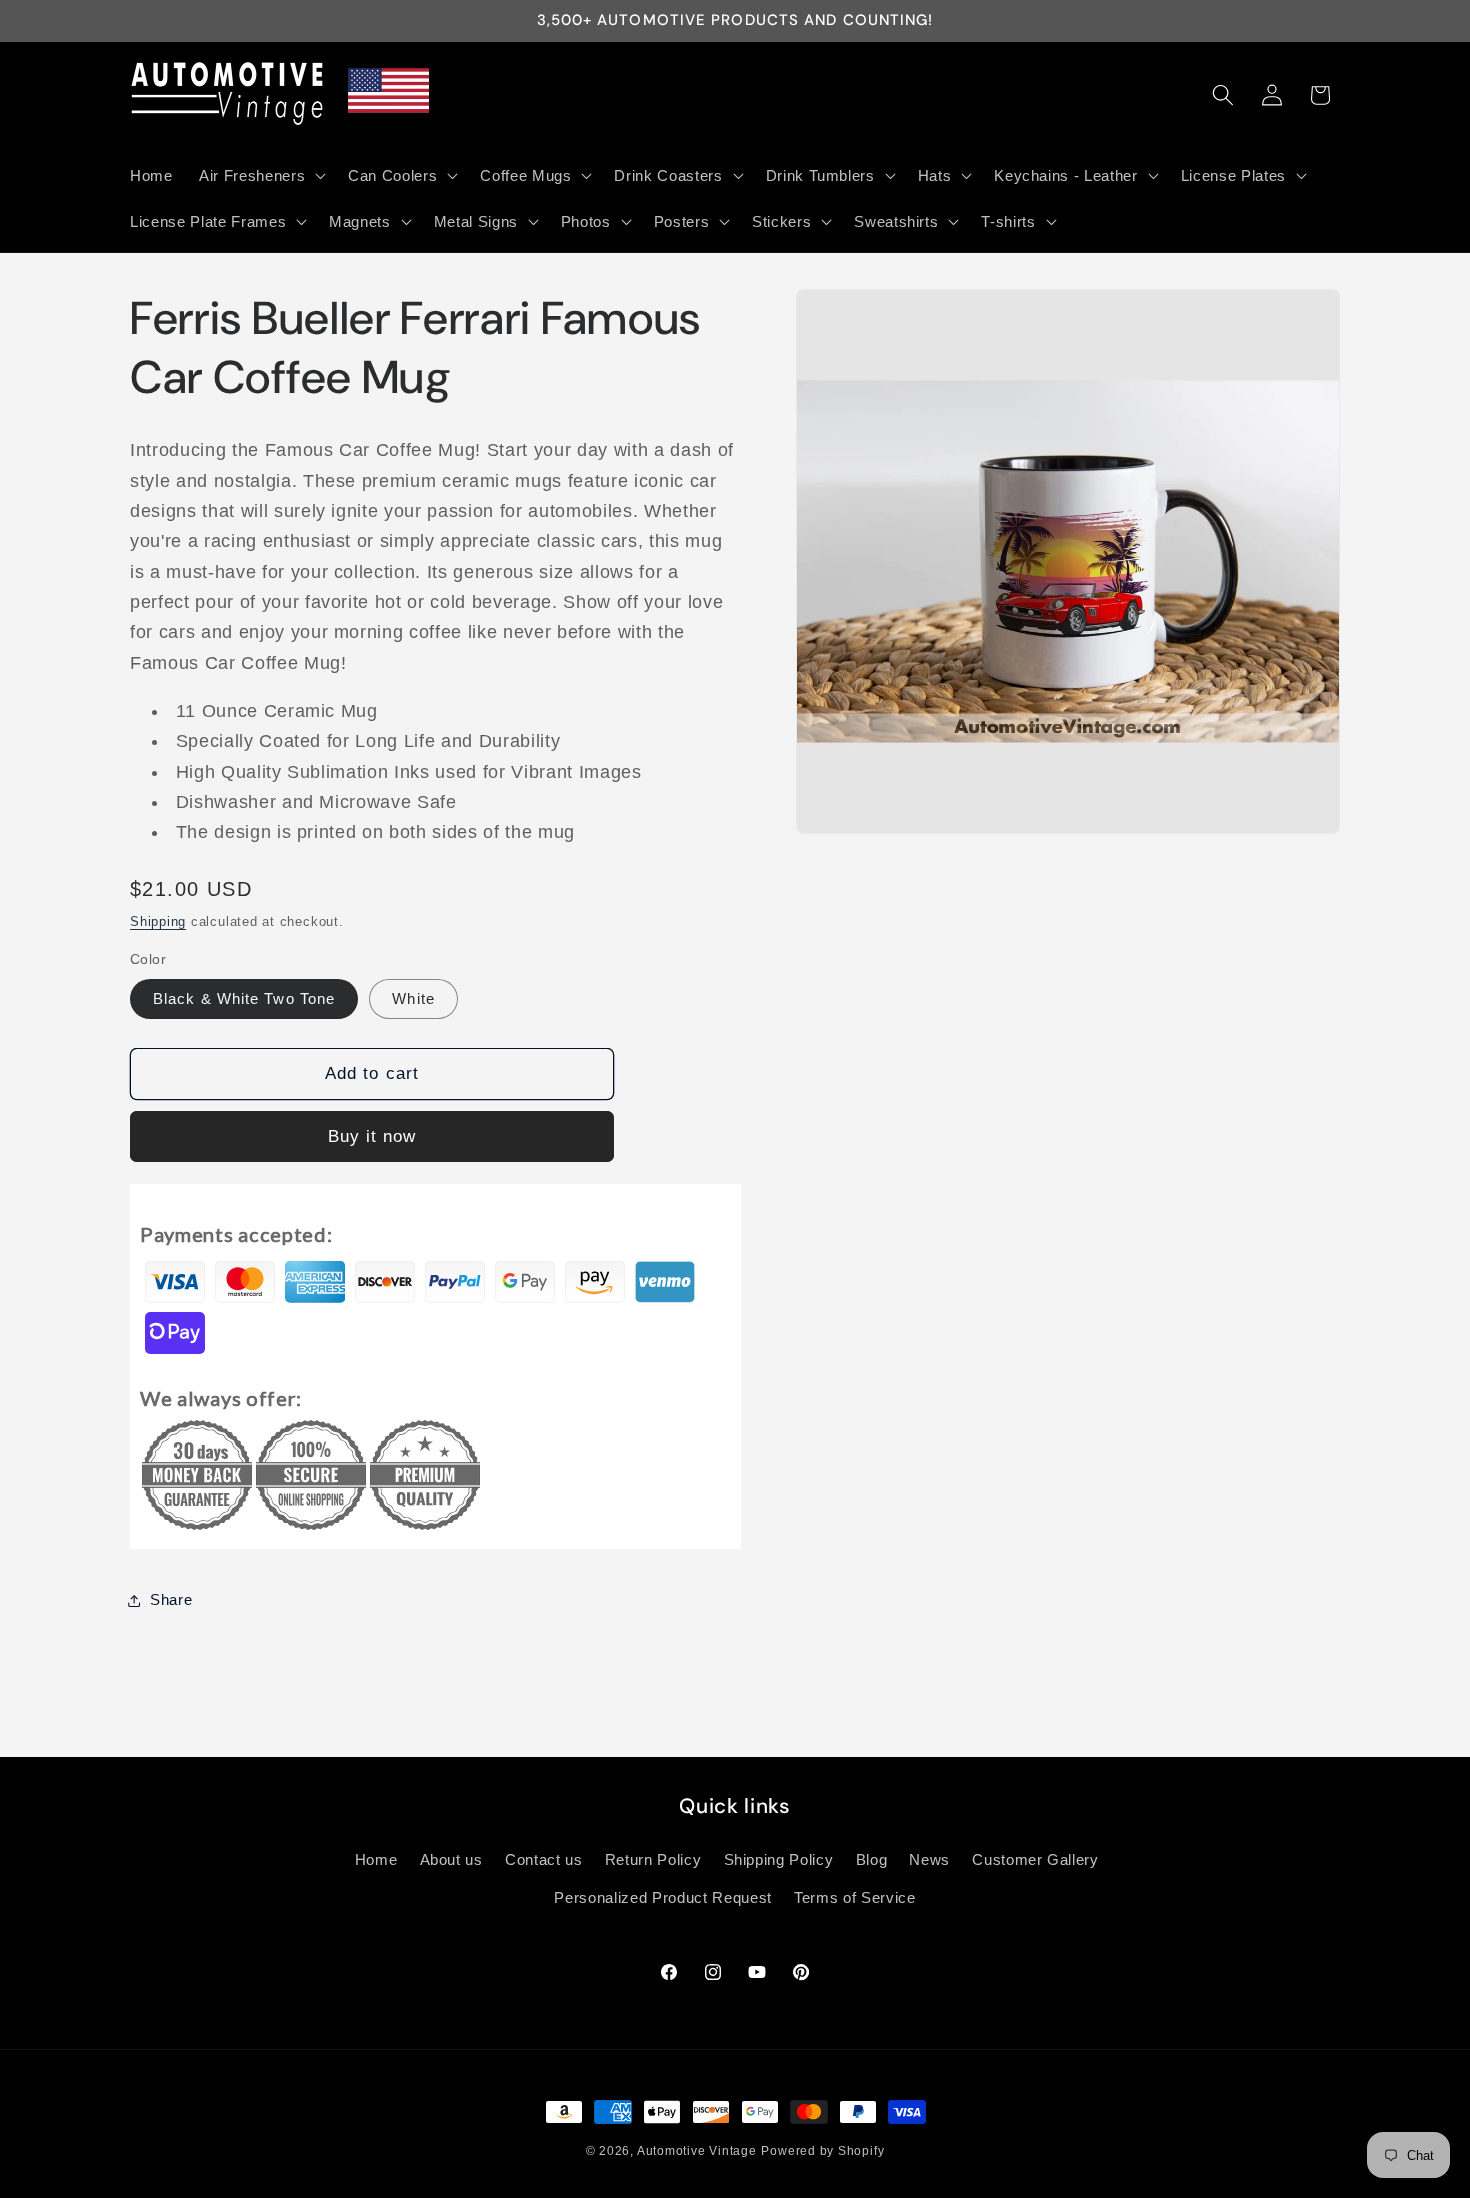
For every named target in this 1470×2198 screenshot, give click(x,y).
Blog (872, 1859)
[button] (260, 175)
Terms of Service (855, 1897)
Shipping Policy (779, 1859)
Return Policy (653, 1859)
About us (451, 1859)
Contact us (544, 1859)
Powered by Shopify (822, 2151)
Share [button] (171, 1599)
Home (376, 1859)
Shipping (158, 921)
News (929, 1859)
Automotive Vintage (697, 2151)
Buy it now (372, 1136)
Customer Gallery (1035, 1859)
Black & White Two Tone (244, 998)
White (413, 998)
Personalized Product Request (662, 1897)
